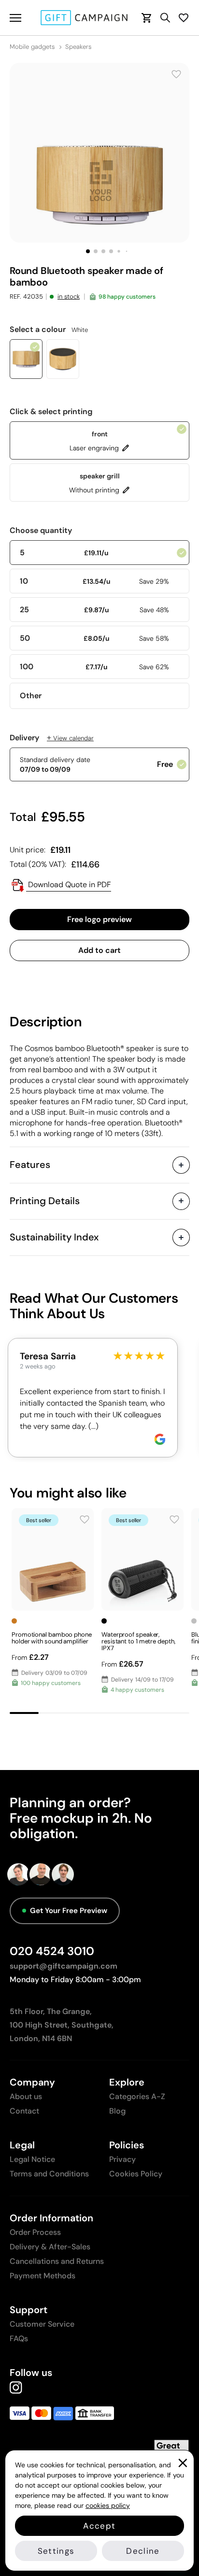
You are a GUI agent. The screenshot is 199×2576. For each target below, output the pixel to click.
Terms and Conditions (49, 2174)
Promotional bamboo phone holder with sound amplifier (52, 1638)
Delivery (52, 738)
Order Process (35, 2232)
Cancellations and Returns (57, 2261)
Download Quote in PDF (69, 885)
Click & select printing (51, 412)
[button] (88, 251)
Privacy (122, 2159)
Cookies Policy (136, 2174)
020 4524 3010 (52, 1951)
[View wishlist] (184, 18)
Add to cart (99, 950)
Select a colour (49, 330)
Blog (117, 2111)
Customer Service (42, 2324)
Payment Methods (43, 2276)
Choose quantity (41, 531)
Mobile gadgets (32, 47)
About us (26, 2096)
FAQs (19, 2339)
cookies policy (108, 2505)
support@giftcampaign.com (64, 1966)
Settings (56, 2551)
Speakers (78, 47)
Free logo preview (99, 919)
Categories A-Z (137, 2096)
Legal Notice (32, 2159)
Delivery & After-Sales (50, 2247)
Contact (24, 2111)
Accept (99, 2526)
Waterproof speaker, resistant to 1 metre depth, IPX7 (138, 1641)
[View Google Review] (160, 1439)
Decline (143, 2551)
